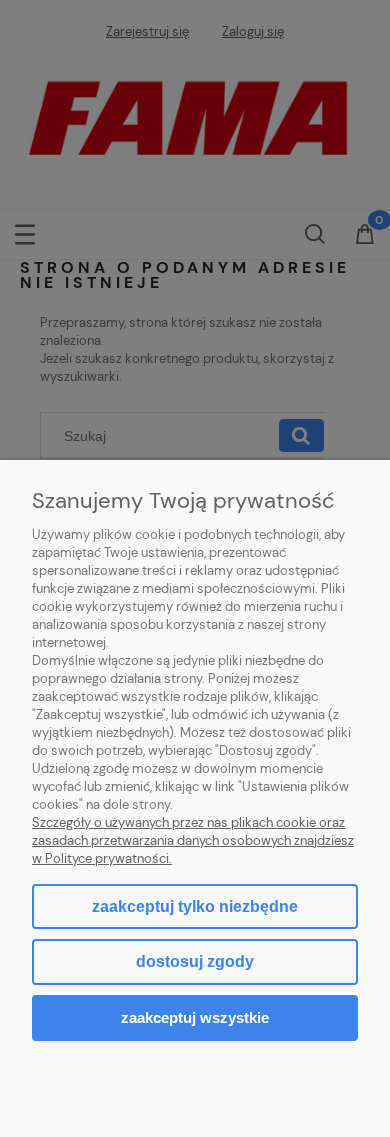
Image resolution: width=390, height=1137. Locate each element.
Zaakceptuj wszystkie (195, 1017)
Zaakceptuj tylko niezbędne (195, 906)
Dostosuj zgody (195, 961)
